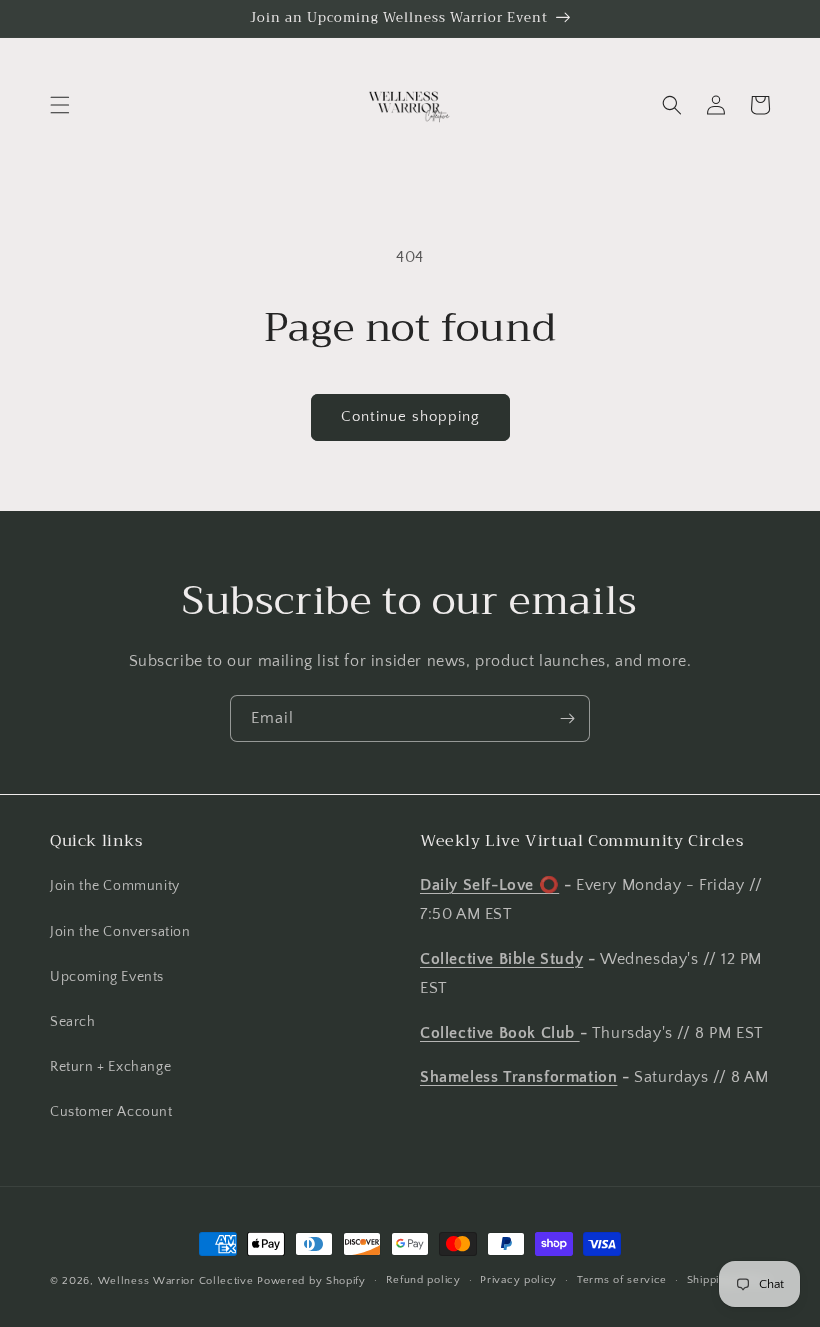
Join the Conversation (120, 932)
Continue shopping (410, 416)
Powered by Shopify (311, 1281)
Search (73, 1022)
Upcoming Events (107, 977)
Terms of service (622, 1280)
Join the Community (115, 886)
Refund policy (423, 1280)
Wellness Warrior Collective (176, 1281)
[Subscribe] (567, 718)
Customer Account (111, 1112)
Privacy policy (518, 1280)
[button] (60, 105)
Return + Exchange (110, 1067)
